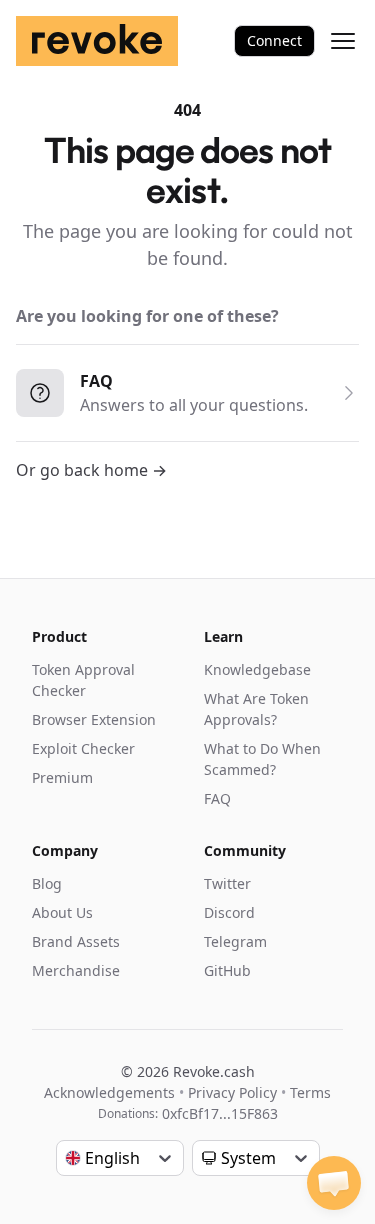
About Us (62, 912)
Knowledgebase (257, 669)
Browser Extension (94, 719)
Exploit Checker (83, 748)
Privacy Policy (232, 1092)
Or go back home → (91, 470)
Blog (47, 883)
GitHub (227, 970)
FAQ (217, 798)
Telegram (235, 941)
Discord (229, 912)
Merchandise (76, 970)
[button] (334, 1183)
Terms (310, 1092)
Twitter (227, 883)
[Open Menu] (343, 41)
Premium (62, 777)
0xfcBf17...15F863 (220, 1113)
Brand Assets (76, 941)
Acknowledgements (109, 1092)
